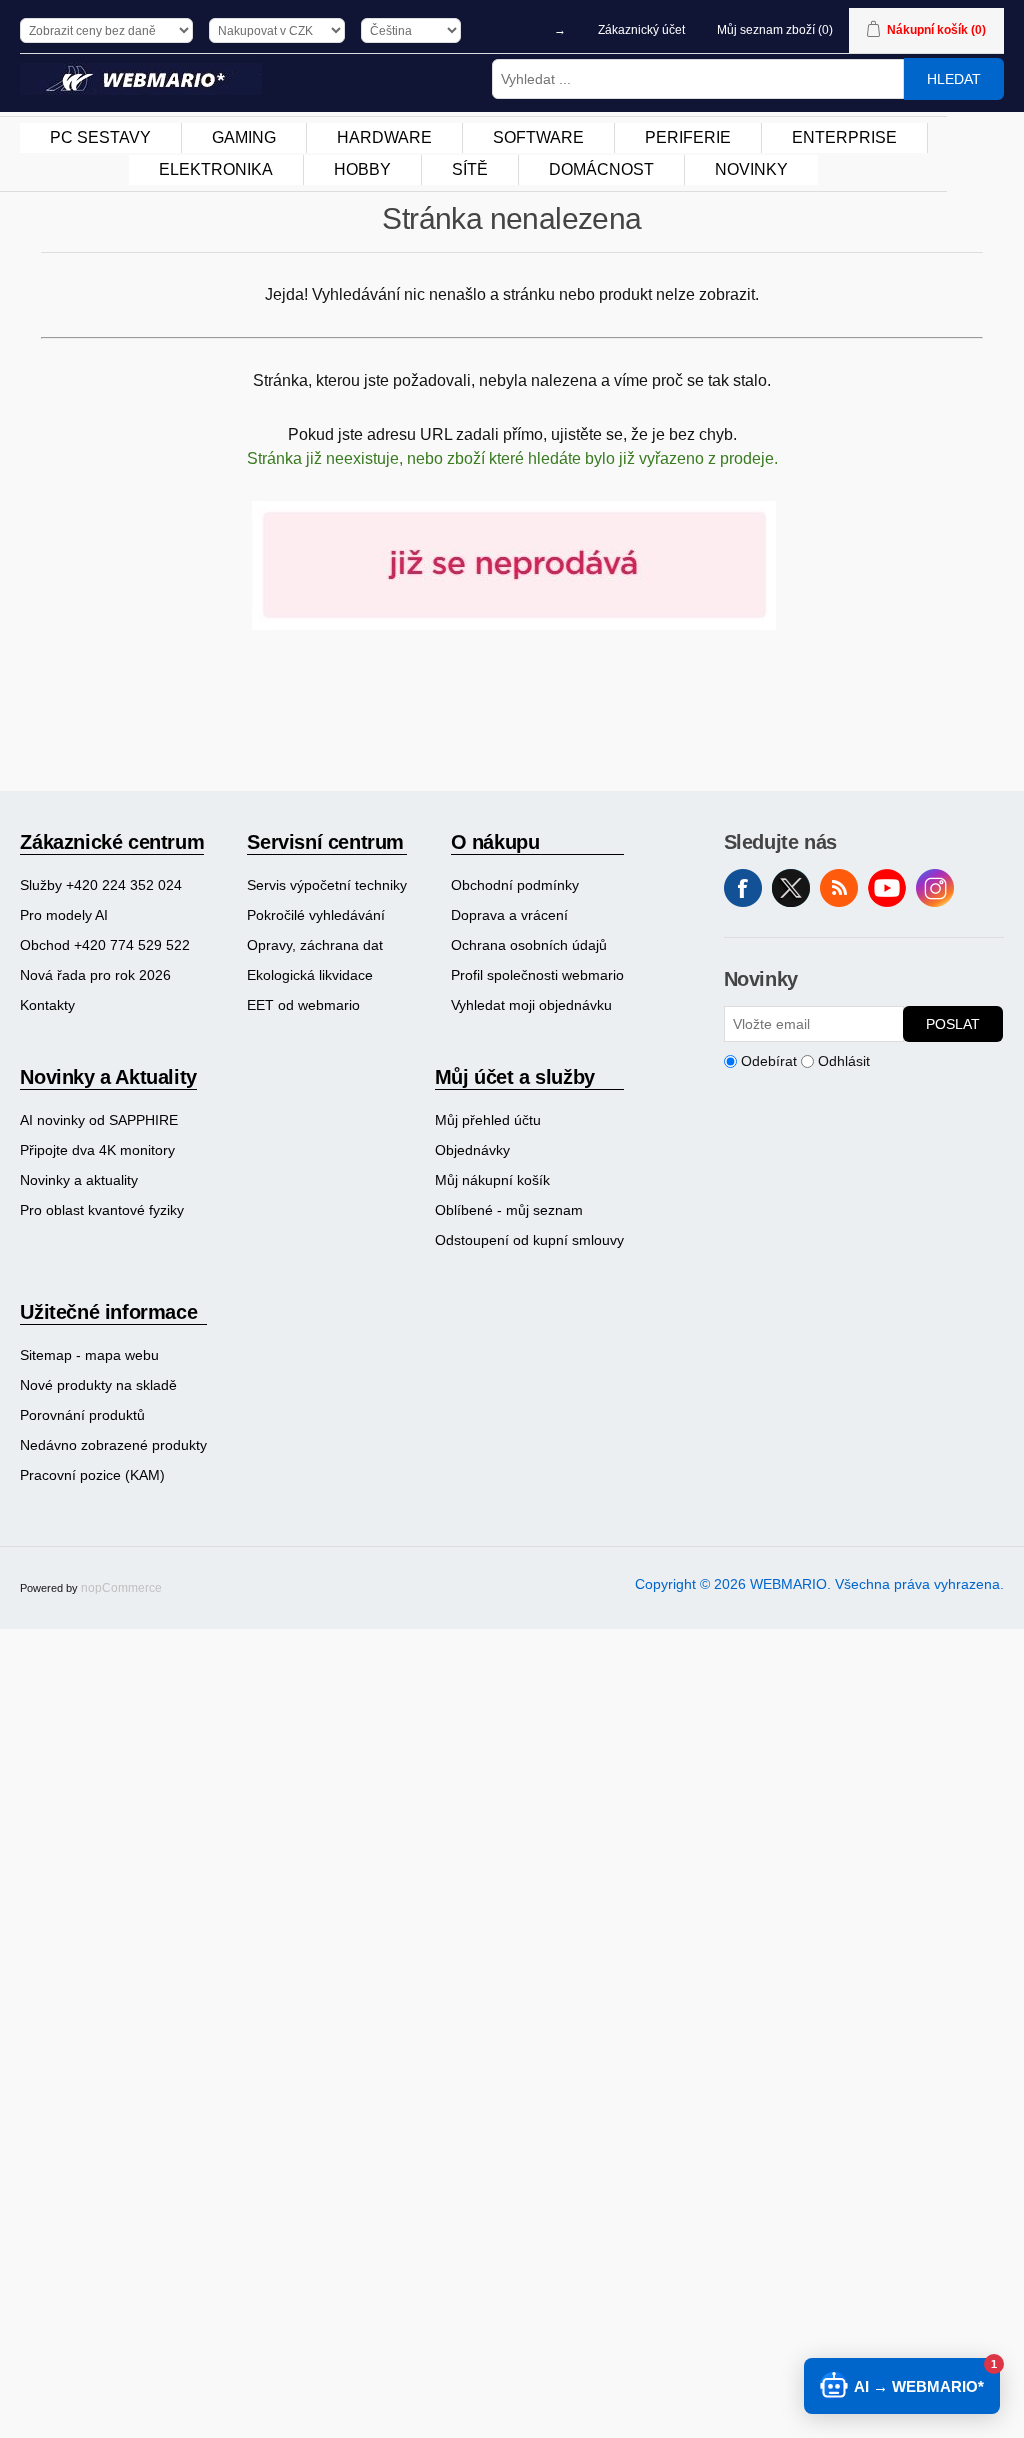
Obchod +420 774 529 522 (105, 945)
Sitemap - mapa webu (89, 1355)
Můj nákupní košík (492, 1180)
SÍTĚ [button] (470, 169)
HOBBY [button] (362, 169)
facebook (743, 888)
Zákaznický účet (641, 30)
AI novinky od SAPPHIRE (99, 1120)
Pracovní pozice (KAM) (92, 1475)
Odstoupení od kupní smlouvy (529, 1240)
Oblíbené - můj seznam (509, 1210)
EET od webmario (303, 1005)
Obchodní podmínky (515, 885)
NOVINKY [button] (751, 169)
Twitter (791, 888)
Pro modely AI (64, 915)
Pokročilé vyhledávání (316, 915)
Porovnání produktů (82, 1415)
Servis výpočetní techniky (327, 885)
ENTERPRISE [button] (844, 137)
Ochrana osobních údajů (529, 945)
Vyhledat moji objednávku (531, 1005)
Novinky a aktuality (79, 1180)
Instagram (935, 888)
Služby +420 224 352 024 (101, 885)
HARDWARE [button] (384, 137)
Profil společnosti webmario (537, 975)
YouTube (887, 888)
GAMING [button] (244, 137)
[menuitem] (101, 138)
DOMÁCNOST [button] (601, 169)
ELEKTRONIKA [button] (216, 169)
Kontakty (47, 1005)
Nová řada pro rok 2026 (95, 975)
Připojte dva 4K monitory (97, 1150)
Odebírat (769, 1061)
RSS (839, 888)
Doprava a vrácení (509, 915)
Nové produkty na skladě (98, 1385)
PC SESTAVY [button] (100, 137)
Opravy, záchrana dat (315, 945)
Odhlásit (844, 1061)
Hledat (954, 79)
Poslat (953, 1024)
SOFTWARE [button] (538, 137)
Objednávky (472, 1150)
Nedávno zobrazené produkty (113, 1445)
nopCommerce (121, 1588)
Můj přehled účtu (488, 1120)
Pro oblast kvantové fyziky (102, 1210)
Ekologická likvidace (310, 975)
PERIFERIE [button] (688, 137)
